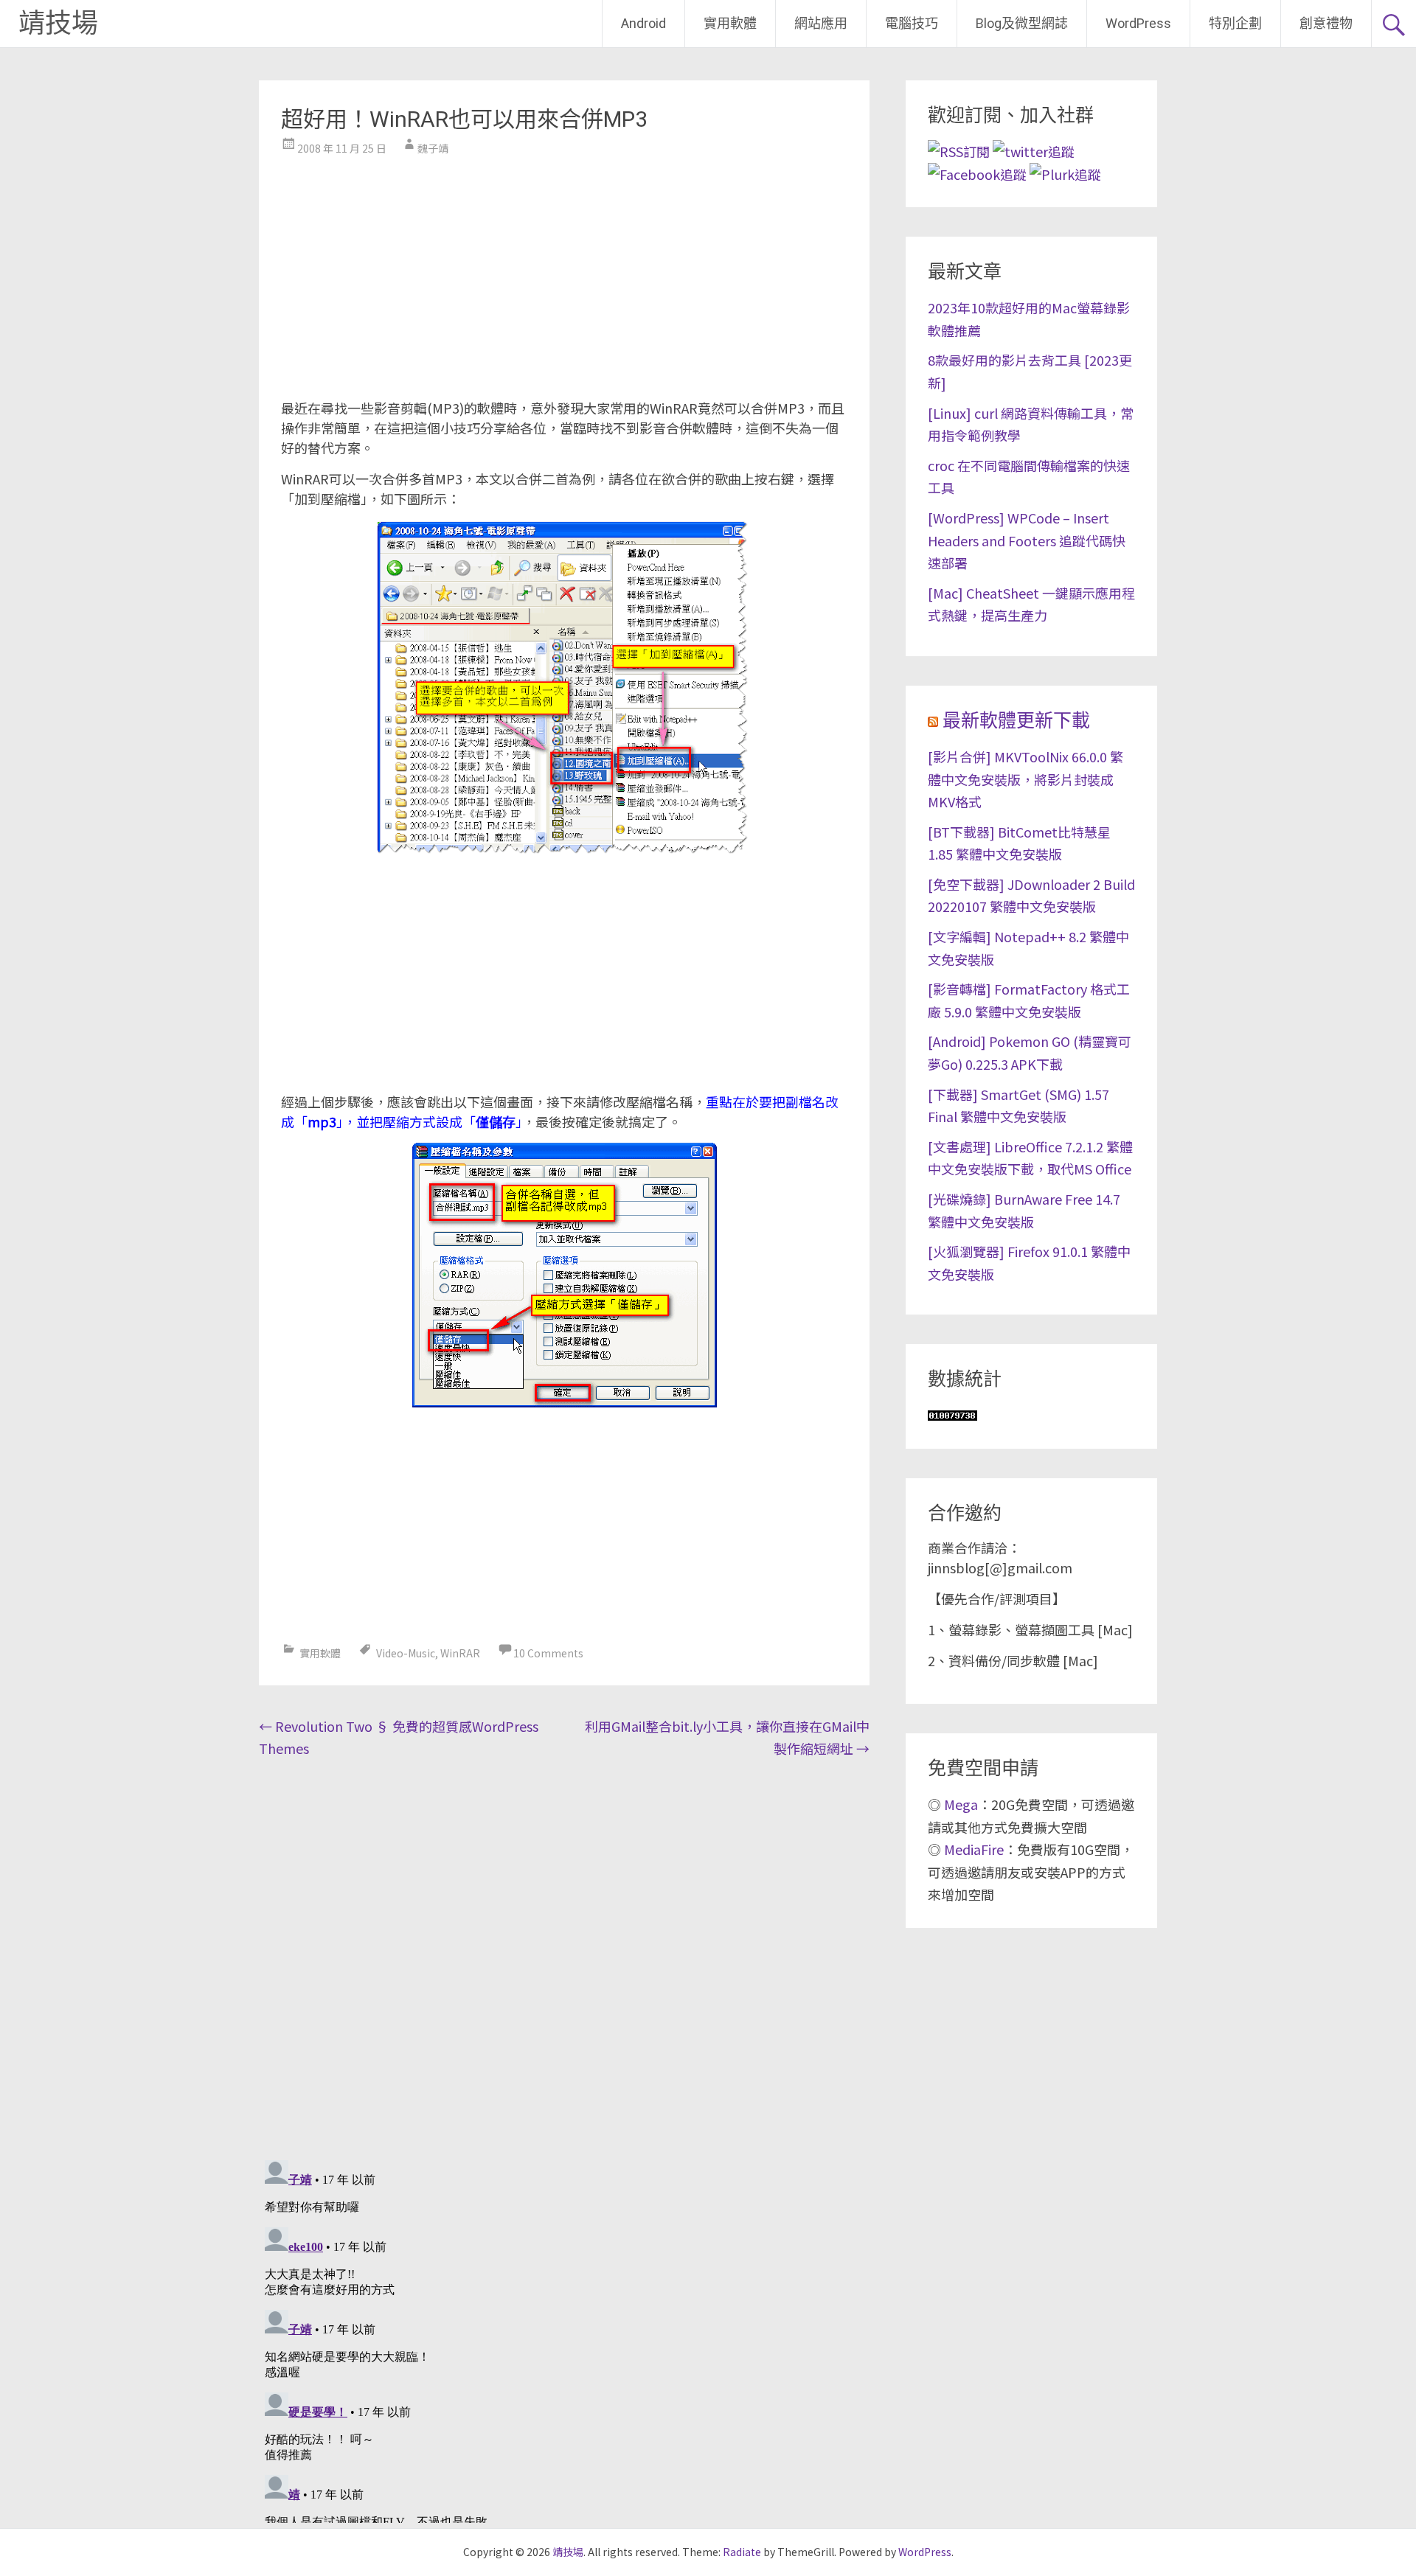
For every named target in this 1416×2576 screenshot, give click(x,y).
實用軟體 (730, 23)
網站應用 (821, 23)
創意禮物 (1326, 23)
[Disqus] (564, 1955)
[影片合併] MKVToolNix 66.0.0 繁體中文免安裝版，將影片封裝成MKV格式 (1025, 779)
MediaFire (974, 1849)
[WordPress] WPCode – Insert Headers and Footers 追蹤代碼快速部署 (1027, 540)
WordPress (1138, 23)
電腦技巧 (912, 23)
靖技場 (58, 24)
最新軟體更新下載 (1016, 721)
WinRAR (460, 1653)
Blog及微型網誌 (1022, 23)
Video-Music (406, 1653)
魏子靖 (433, 148)
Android (643, 23)
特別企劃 (1235, 23)
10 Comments (548, 1653)
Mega (961, 1804)
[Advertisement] (564, 273)
